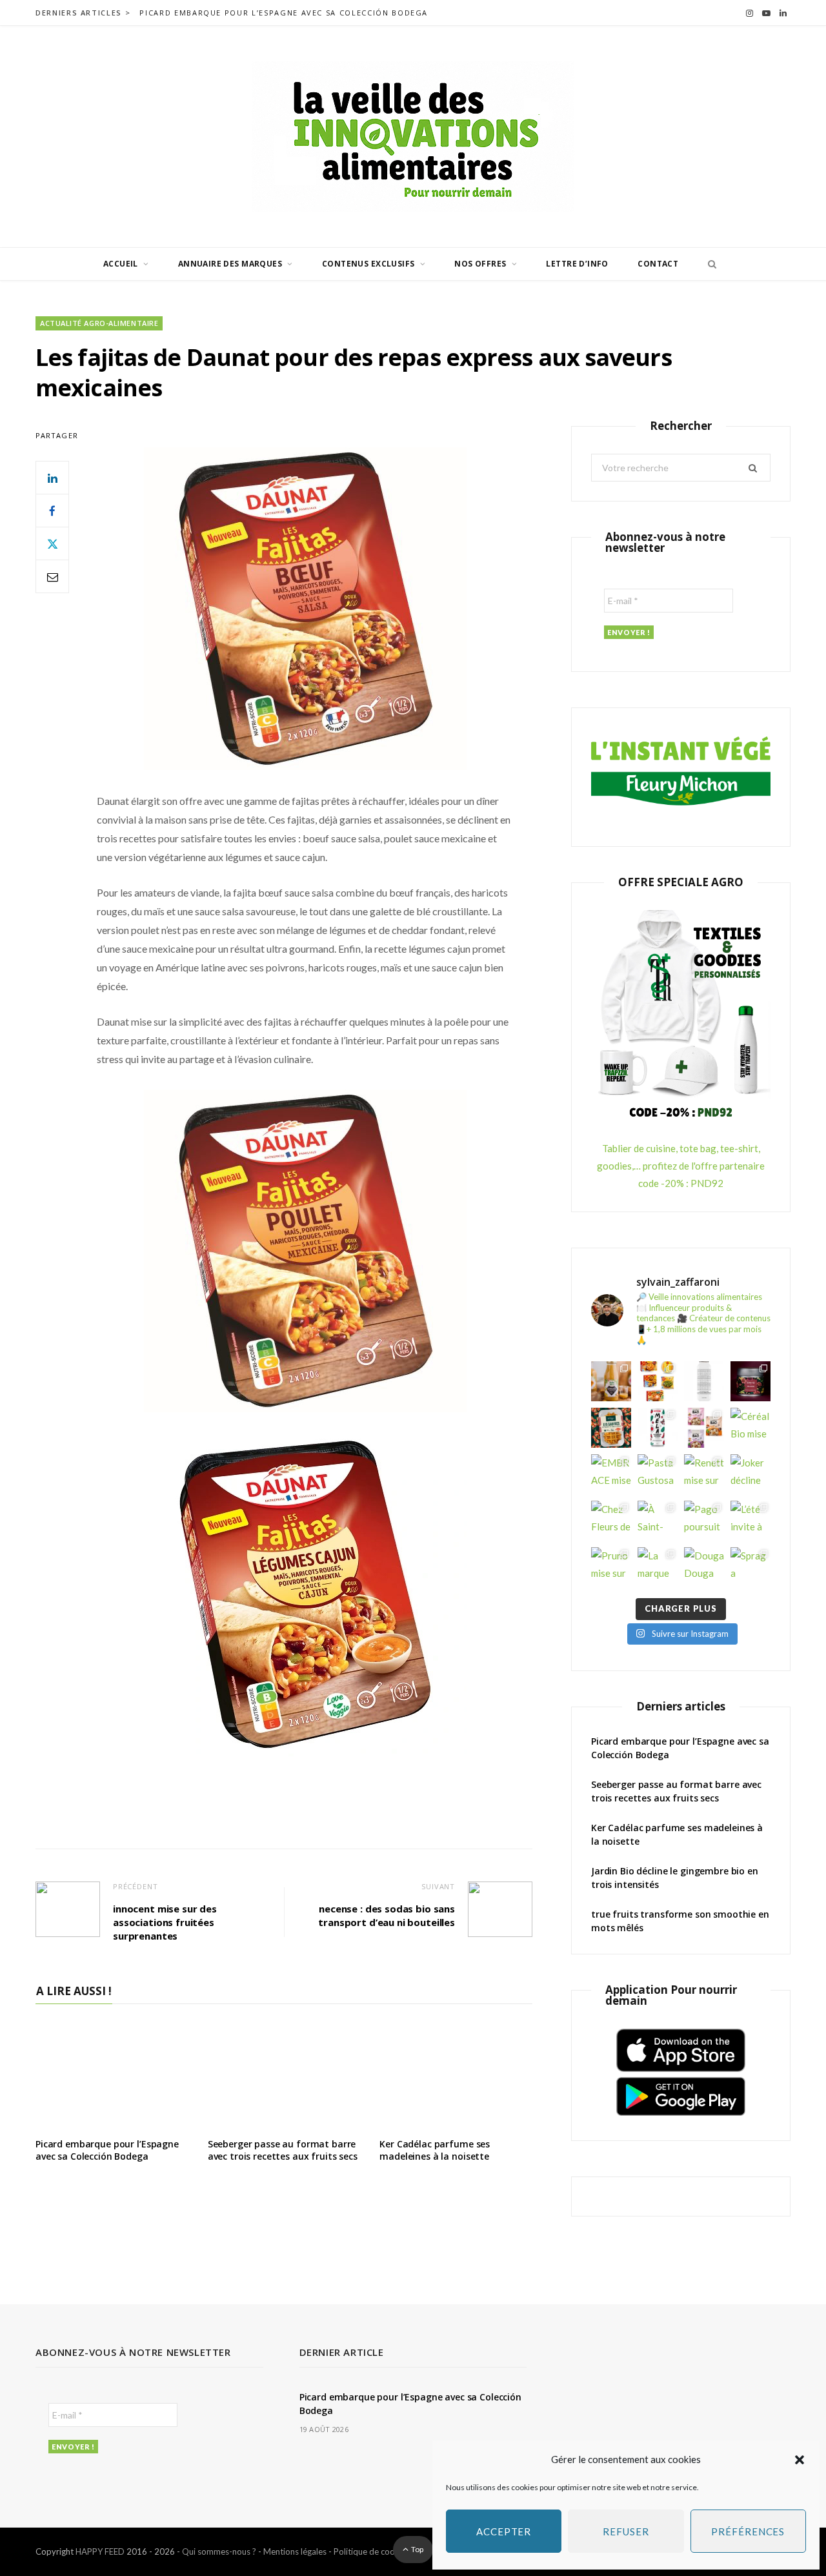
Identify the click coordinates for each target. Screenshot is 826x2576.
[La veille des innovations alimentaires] (413, 137)
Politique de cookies (372, 2551)
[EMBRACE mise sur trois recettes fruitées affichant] (611, 1474)
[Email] (52, 576)
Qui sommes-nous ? (219, 2551)
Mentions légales (295, 2551)
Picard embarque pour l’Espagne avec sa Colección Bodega (284, 13)
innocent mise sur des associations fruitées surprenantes (165, 1922)
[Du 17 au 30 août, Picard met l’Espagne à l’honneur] (658, 1381)
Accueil (121, 264)
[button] (800, 2460)
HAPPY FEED (100, 2551)
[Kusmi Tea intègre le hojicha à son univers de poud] (750, 1381)
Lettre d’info (577, 264)
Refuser (626, 2531)
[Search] (709, 264)
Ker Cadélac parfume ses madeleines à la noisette (435, 2150)
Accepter (504, 2531)
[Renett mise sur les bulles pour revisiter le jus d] (704, 1474)
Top (417, 2549)
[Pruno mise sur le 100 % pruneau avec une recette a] (611, 1567)
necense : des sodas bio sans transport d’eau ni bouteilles (387, 1915)
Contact (658, 264)
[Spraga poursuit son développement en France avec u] (750, 1567)
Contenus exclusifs (368, 264)
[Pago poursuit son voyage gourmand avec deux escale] (704, 1521)
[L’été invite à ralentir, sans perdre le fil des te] (750, 1521)
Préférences (748, 2531)
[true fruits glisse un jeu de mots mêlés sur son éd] (704, 1381)
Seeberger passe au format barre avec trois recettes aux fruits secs (283, 2150)
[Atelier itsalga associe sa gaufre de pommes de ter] (611, 1428)
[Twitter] (52, 543)
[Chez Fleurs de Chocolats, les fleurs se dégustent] (611, 1521)
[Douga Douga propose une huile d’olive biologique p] (704, 1567)
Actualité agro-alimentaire (99, 323)
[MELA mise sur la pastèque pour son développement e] (658, 1428)
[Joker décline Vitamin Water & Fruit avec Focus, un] (750, 1474)
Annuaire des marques (230, 264)
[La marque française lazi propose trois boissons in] (658, 1567)
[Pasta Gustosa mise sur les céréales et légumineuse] (658, 1474)
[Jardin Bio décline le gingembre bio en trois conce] (611, 1381)
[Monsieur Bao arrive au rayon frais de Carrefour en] (704, 1428)
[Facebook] (52, 511)
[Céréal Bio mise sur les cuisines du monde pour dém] (750, 1428)
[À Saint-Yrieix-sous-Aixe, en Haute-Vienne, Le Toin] (658, 1521)
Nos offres (480, 264)
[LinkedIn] (52, 478)
